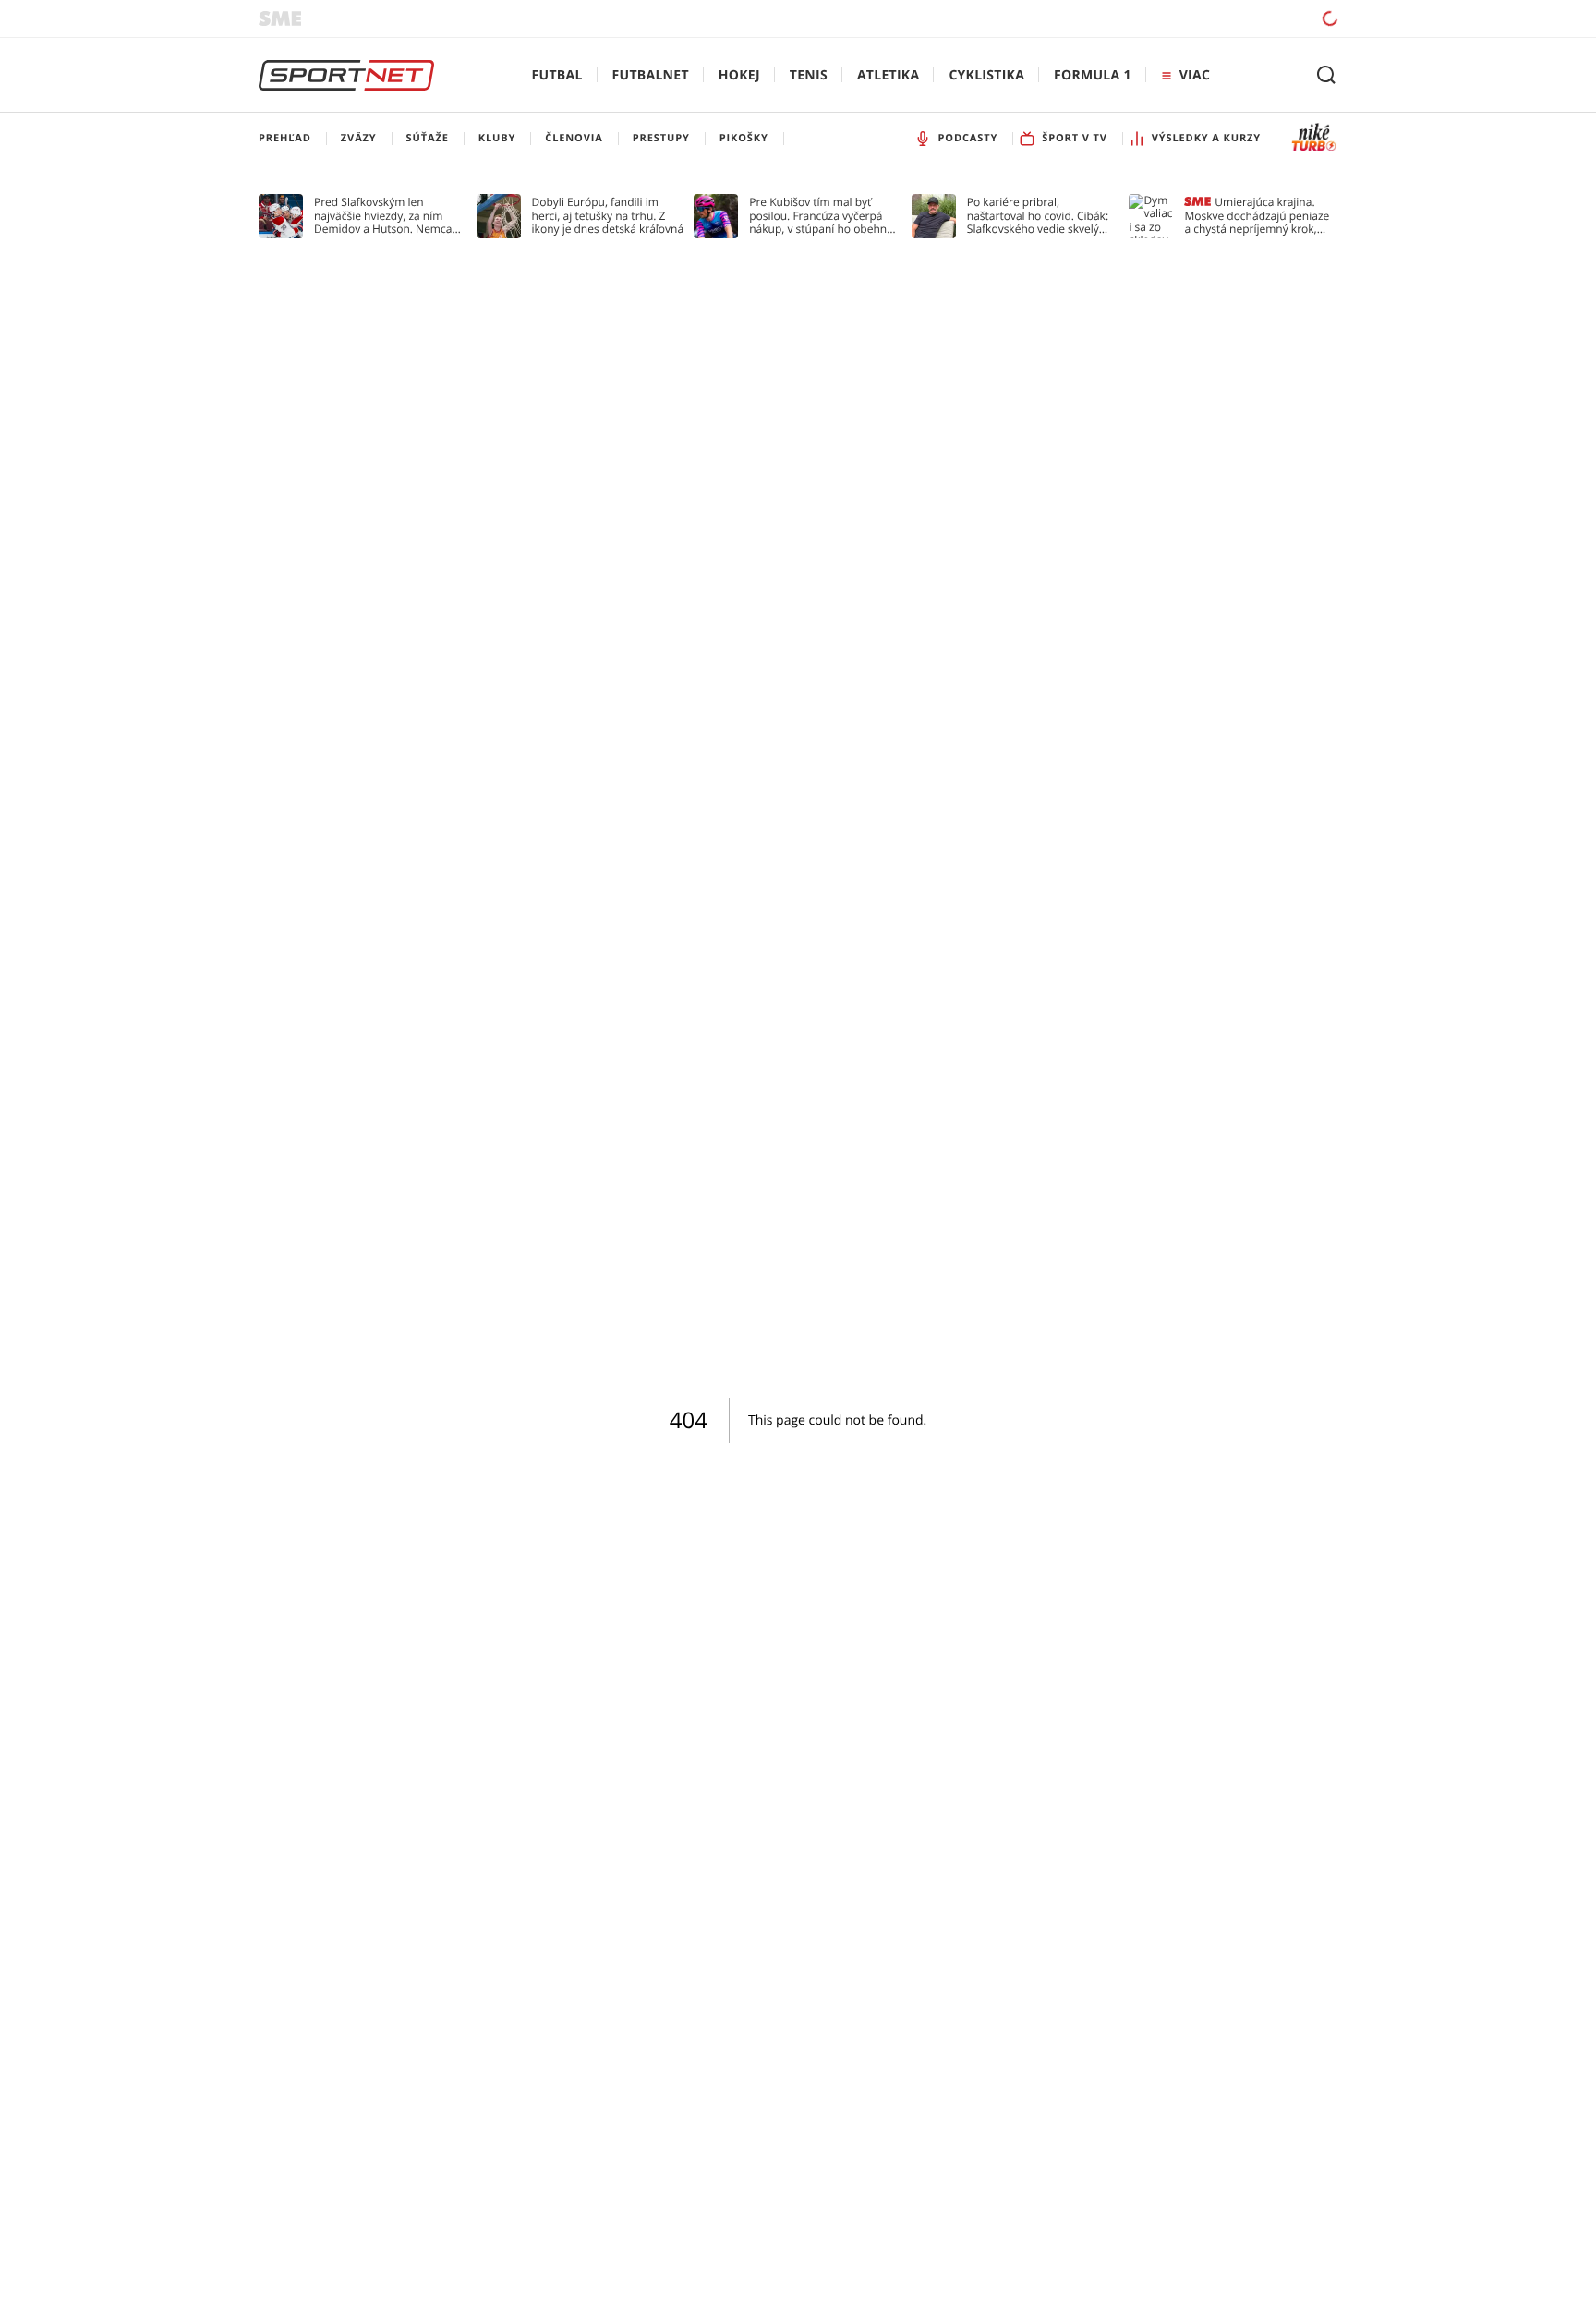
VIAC (1195, 75)
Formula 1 (1093, 75)
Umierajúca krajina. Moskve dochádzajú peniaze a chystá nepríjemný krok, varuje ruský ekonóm (1257, 216)
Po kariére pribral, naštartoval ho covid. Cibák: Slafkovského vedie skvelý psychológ (1038, 216)
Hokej (739, 75)
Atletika (888, 75)
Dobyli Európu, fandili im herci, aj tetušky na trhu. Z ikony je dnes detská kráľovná (608, 216)
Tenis (809, 75)
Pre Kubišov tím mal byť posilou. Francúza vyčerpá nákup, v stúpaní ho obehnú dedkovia (821, 216)
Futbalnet (651, 75)
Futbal (557, 75)
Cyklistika (986, 75)
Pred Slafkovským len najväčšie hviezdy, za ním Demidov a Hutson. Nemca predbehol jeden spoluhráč (384, 216)
